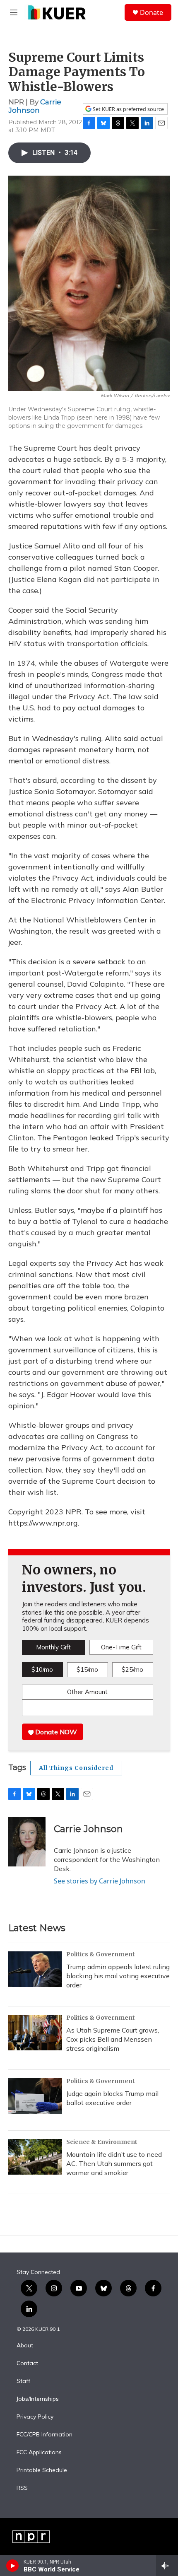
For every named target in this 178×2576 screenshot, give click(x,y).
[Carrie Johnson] (27, 1842)
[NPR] (31, 2537)
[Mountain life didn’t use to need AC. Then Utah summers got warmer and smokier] (35, 2157)
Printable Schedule (42, 2470)
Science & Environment (102, 2142)
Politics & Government (101, 1954)
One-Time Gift (121, 1647)
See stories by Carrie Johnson (100, 1881)
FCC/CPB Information (44, 2435)
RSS (22, 2488)
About (25, 2346)
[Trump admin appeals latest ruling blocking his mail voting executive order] (35, 1969)
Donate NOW (55, 1732)
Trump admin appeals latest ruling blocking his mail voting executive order (118, 1976)
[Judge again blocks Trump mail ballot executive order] (35, 2096)
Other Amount (87, 1692)
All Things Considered (76, 1768)
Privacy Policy (35, 2417)
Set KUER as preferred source (128, 109)
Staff (23, 2381)
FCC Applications (39, 2453)
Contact (27, 2364)
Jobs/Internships (38, 2399)
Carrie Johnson (35, 106)
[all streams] (167, 2566)
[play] (13, 2566)
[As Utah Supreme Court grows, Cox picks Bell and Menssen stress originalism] (35, 2033)
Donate (152, 12)
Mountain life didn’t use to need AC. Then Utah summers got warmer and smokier (114, 2163)
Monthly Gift (53, 1647)
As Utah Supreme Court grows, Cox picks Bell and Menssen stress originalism (113, 2039)
